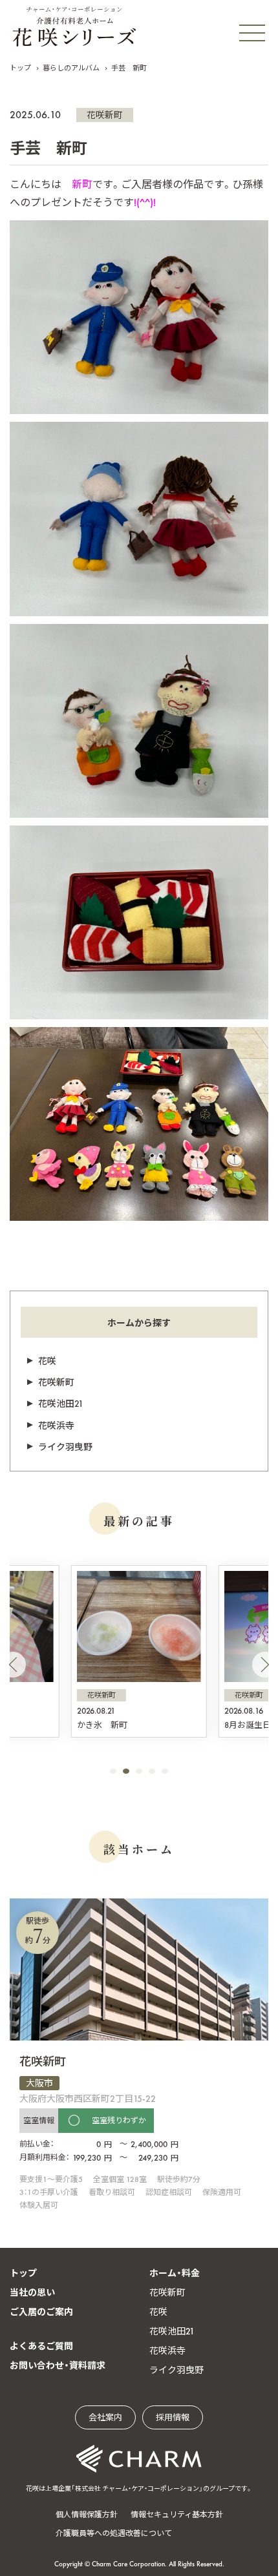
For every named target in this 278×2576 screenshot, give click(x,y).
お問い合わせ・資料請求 (58, 2365)
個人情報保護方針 (87, 2515)
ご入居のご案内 (41, 2312)
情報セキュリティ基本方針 (177, 2515)
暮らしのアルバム (71, 68)
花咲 (47, 1361)
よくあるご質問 (41, 2346)
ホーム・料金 (175, 2273)
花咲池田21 (61, 1404)
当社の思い (32, 2292)
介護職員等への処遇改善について (114, 2533)
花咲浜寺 (56, 1426)
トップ (20, 68)
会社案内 (105, 2417)
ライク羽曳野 (65, 1447)
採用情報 (173, 2417)
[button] (13, 1665)
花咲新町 (105, 115)
